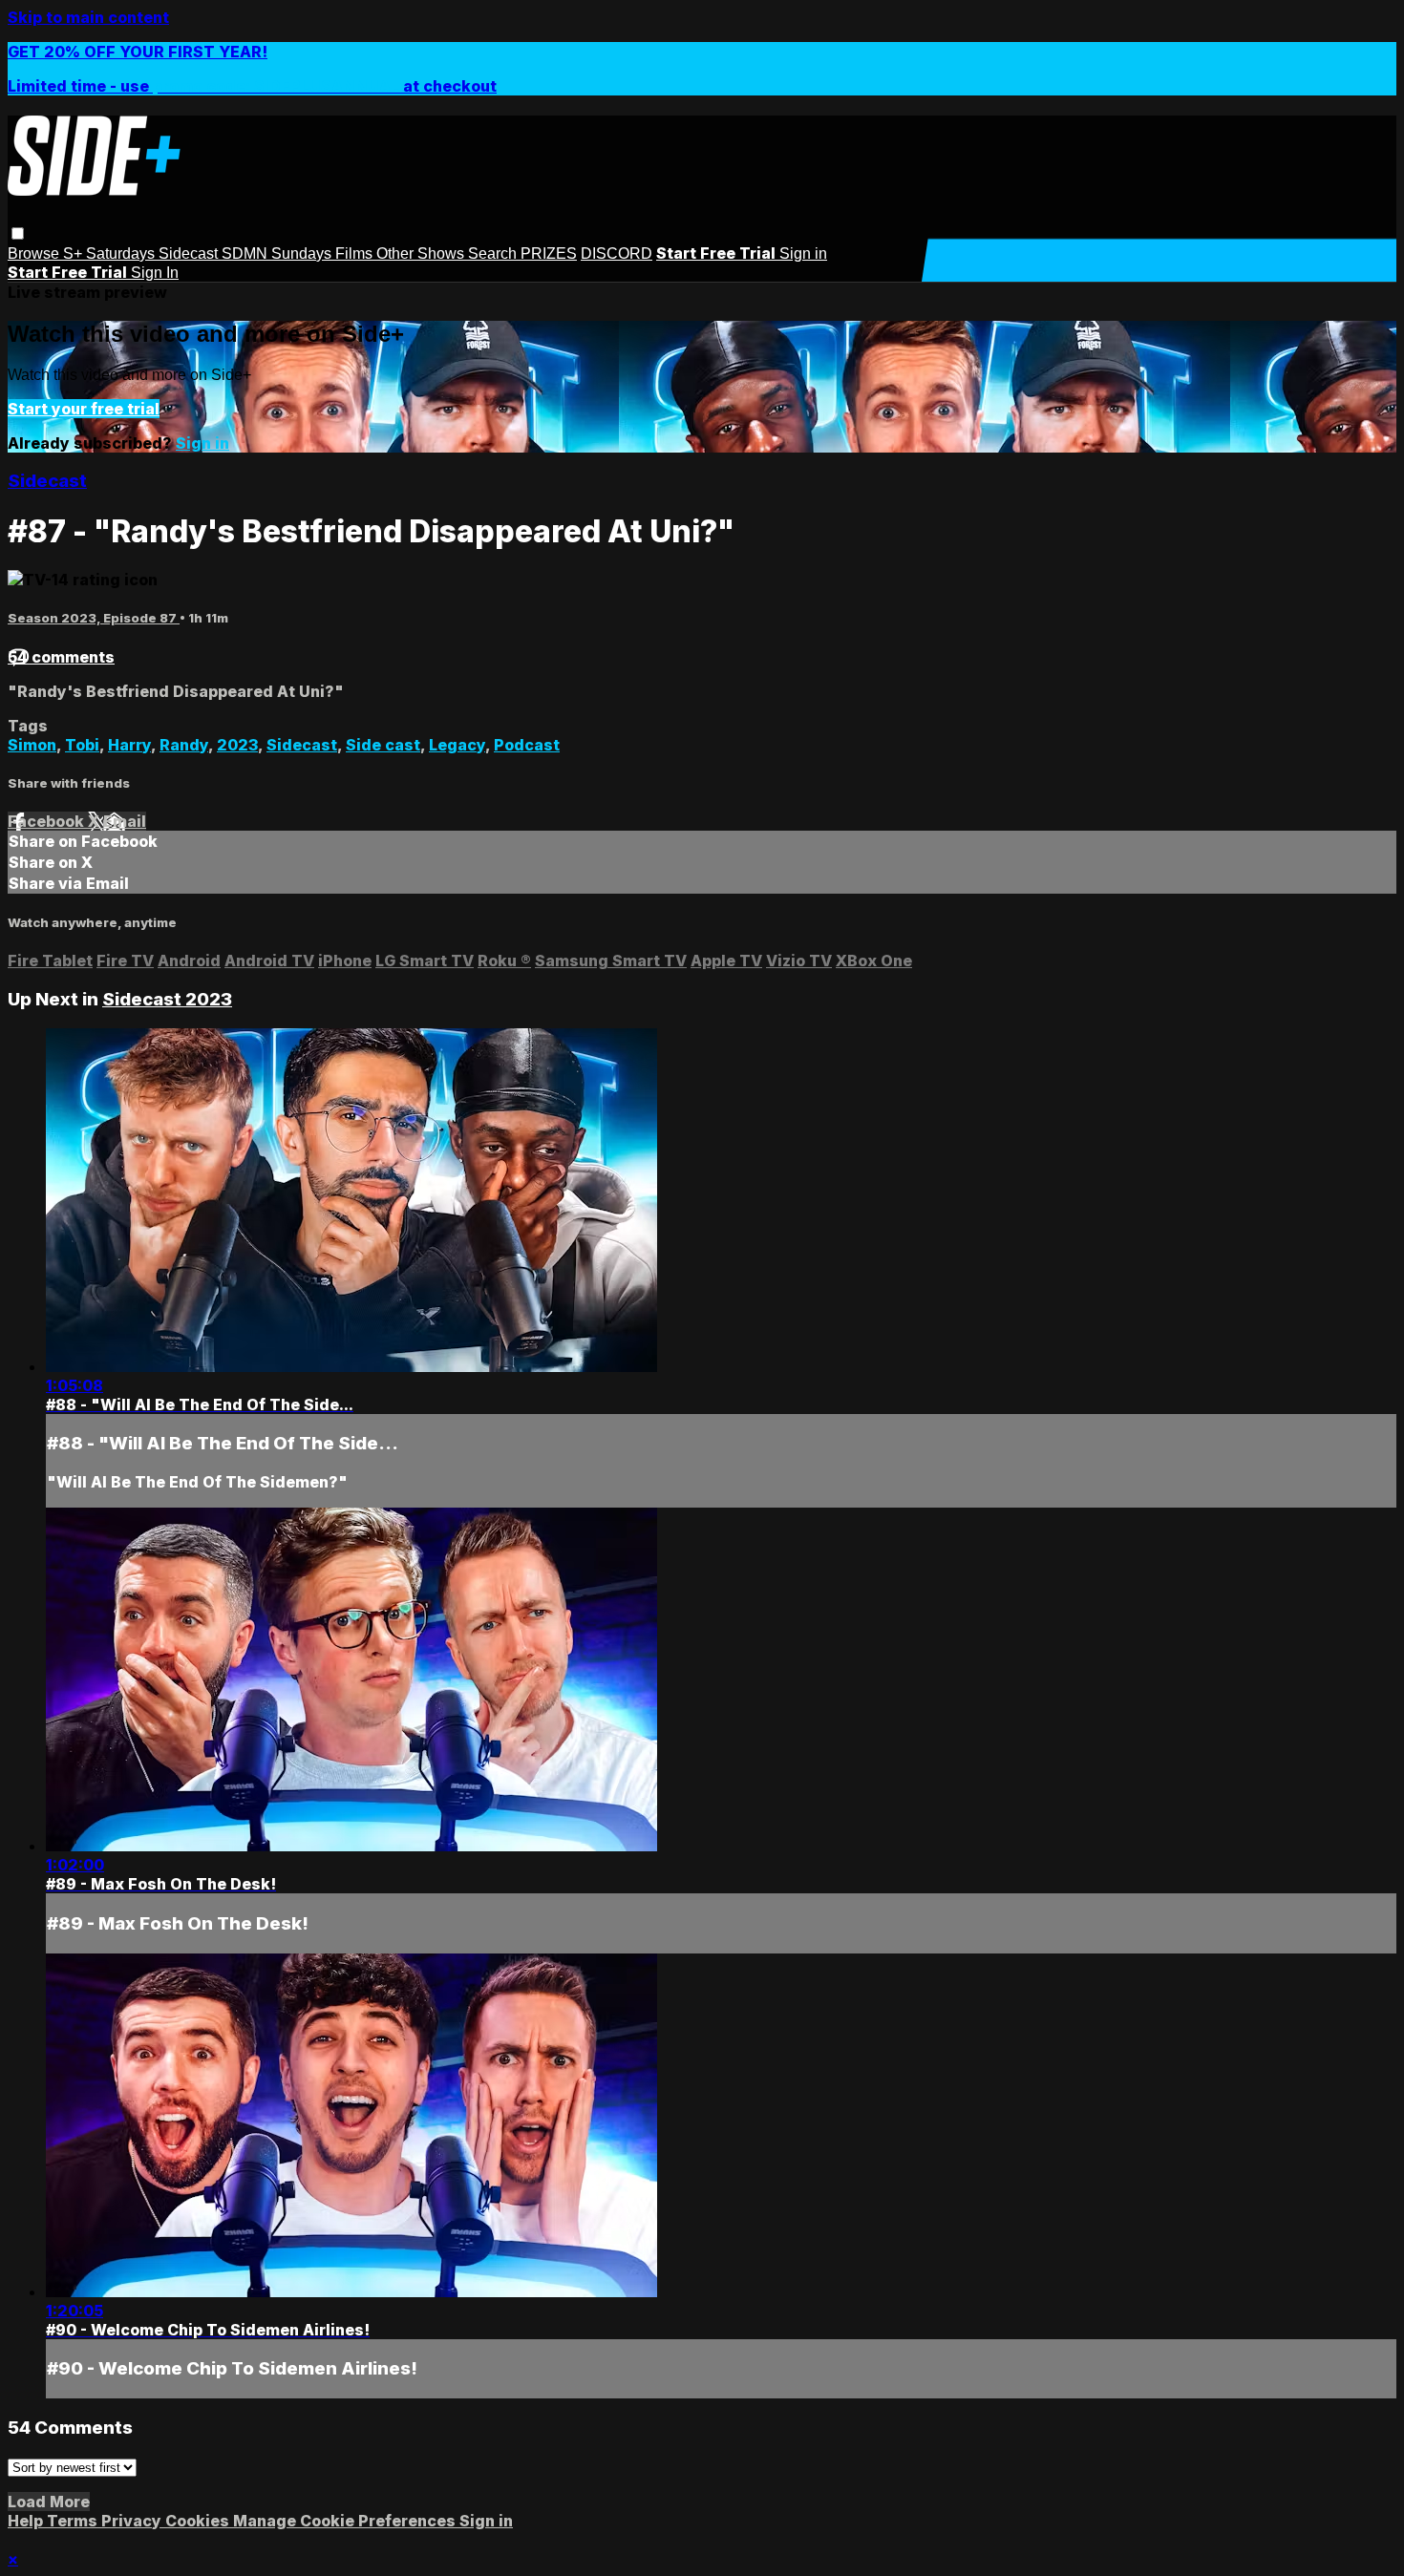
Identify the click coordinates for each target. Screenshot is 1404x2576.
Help (27, 2521)
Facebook (48, 821)
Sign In (155, 273)
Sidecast (190, 253)
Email (125, 821)
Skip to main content (88, 17)
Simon (32, 745)
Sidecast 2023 (167, 999)
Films (356, 253)
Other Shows (422, 253)
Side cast (383, 745)
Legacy (457, 745)
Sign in (803, 253)
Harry (129, 745)
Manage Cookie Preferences (346, 2521)
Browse (35, 253)
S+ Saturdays (111, 253)
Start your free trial (84, 409)
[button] (18, 233)
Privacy (133, 2521)
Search (494, 253)
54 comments (61, 657)
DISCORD (617, 253)
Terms (74, 2521)
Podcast (527, 745)
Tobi (82, 745)
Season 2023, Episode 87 (94, 618)
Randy (184, 745)
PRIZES (549, 253)
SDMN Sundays (278, 253)
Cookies (199, 2521)
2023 (237, 745)
